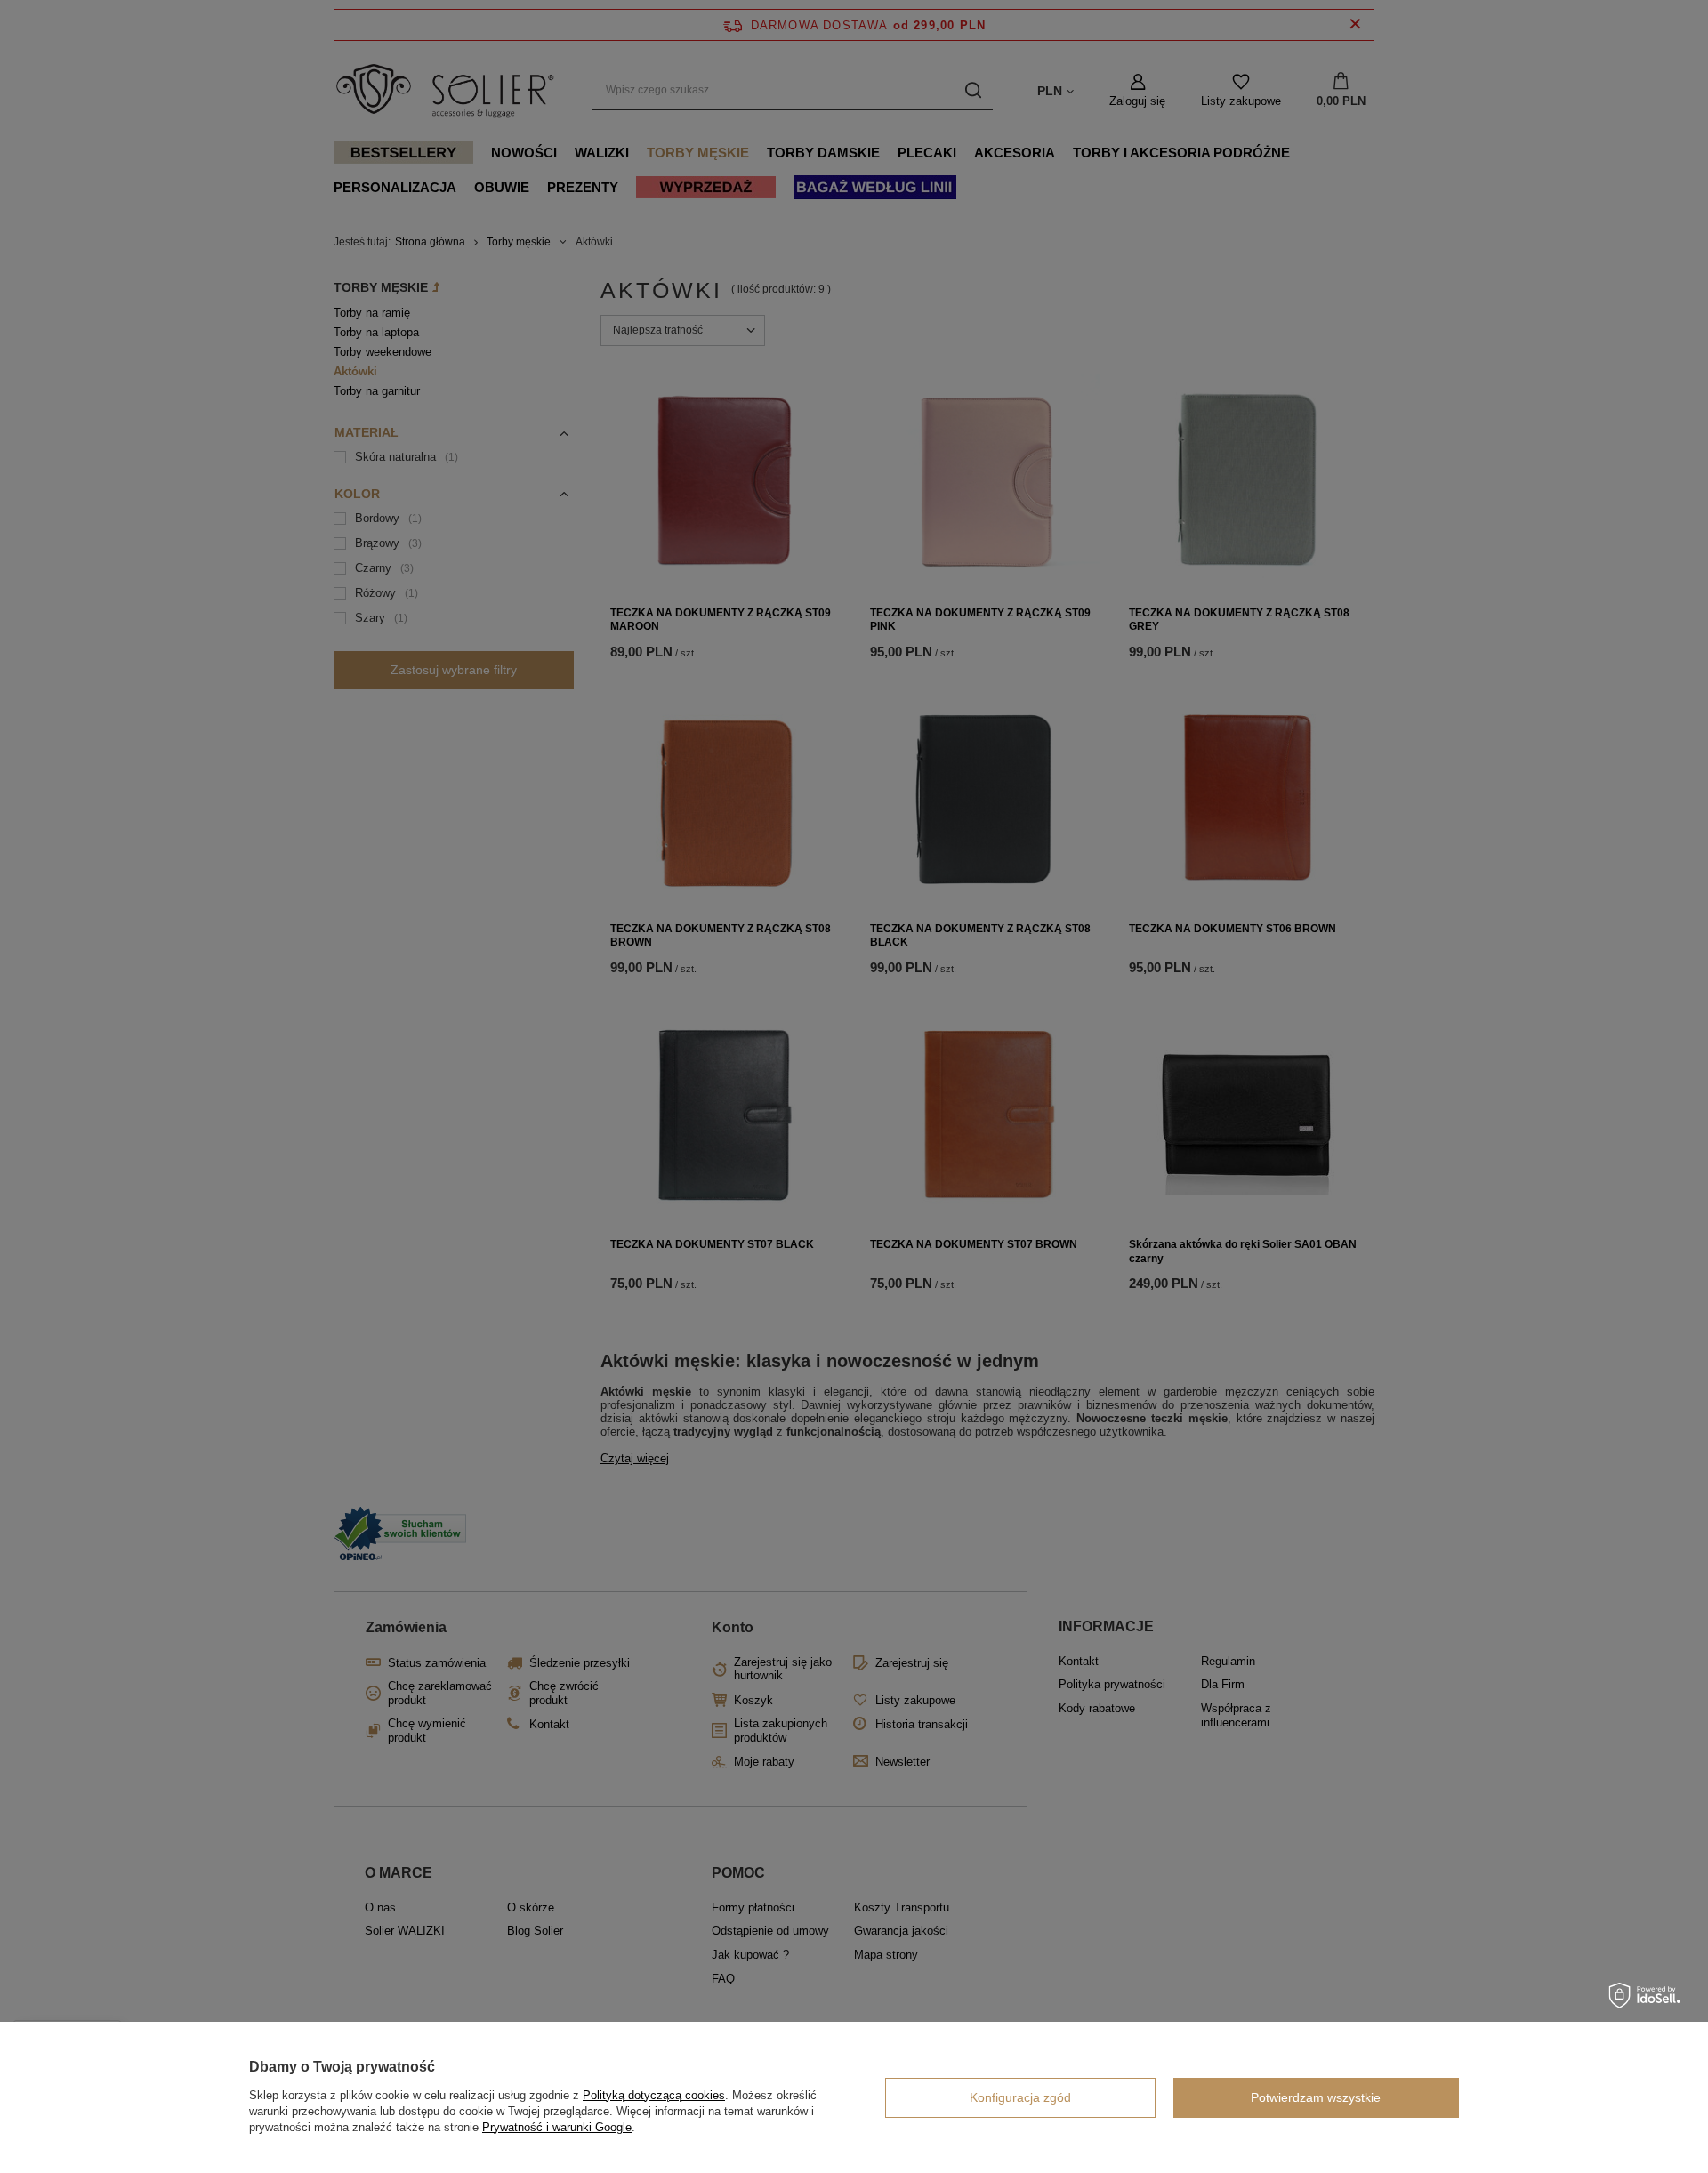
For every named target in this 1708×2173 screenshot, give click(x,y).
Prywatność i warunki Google (557, 2127)
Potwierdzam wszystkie (1316, 2097)
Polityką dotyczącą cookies (654, 2095)
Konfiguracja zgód (1020, 2097)
